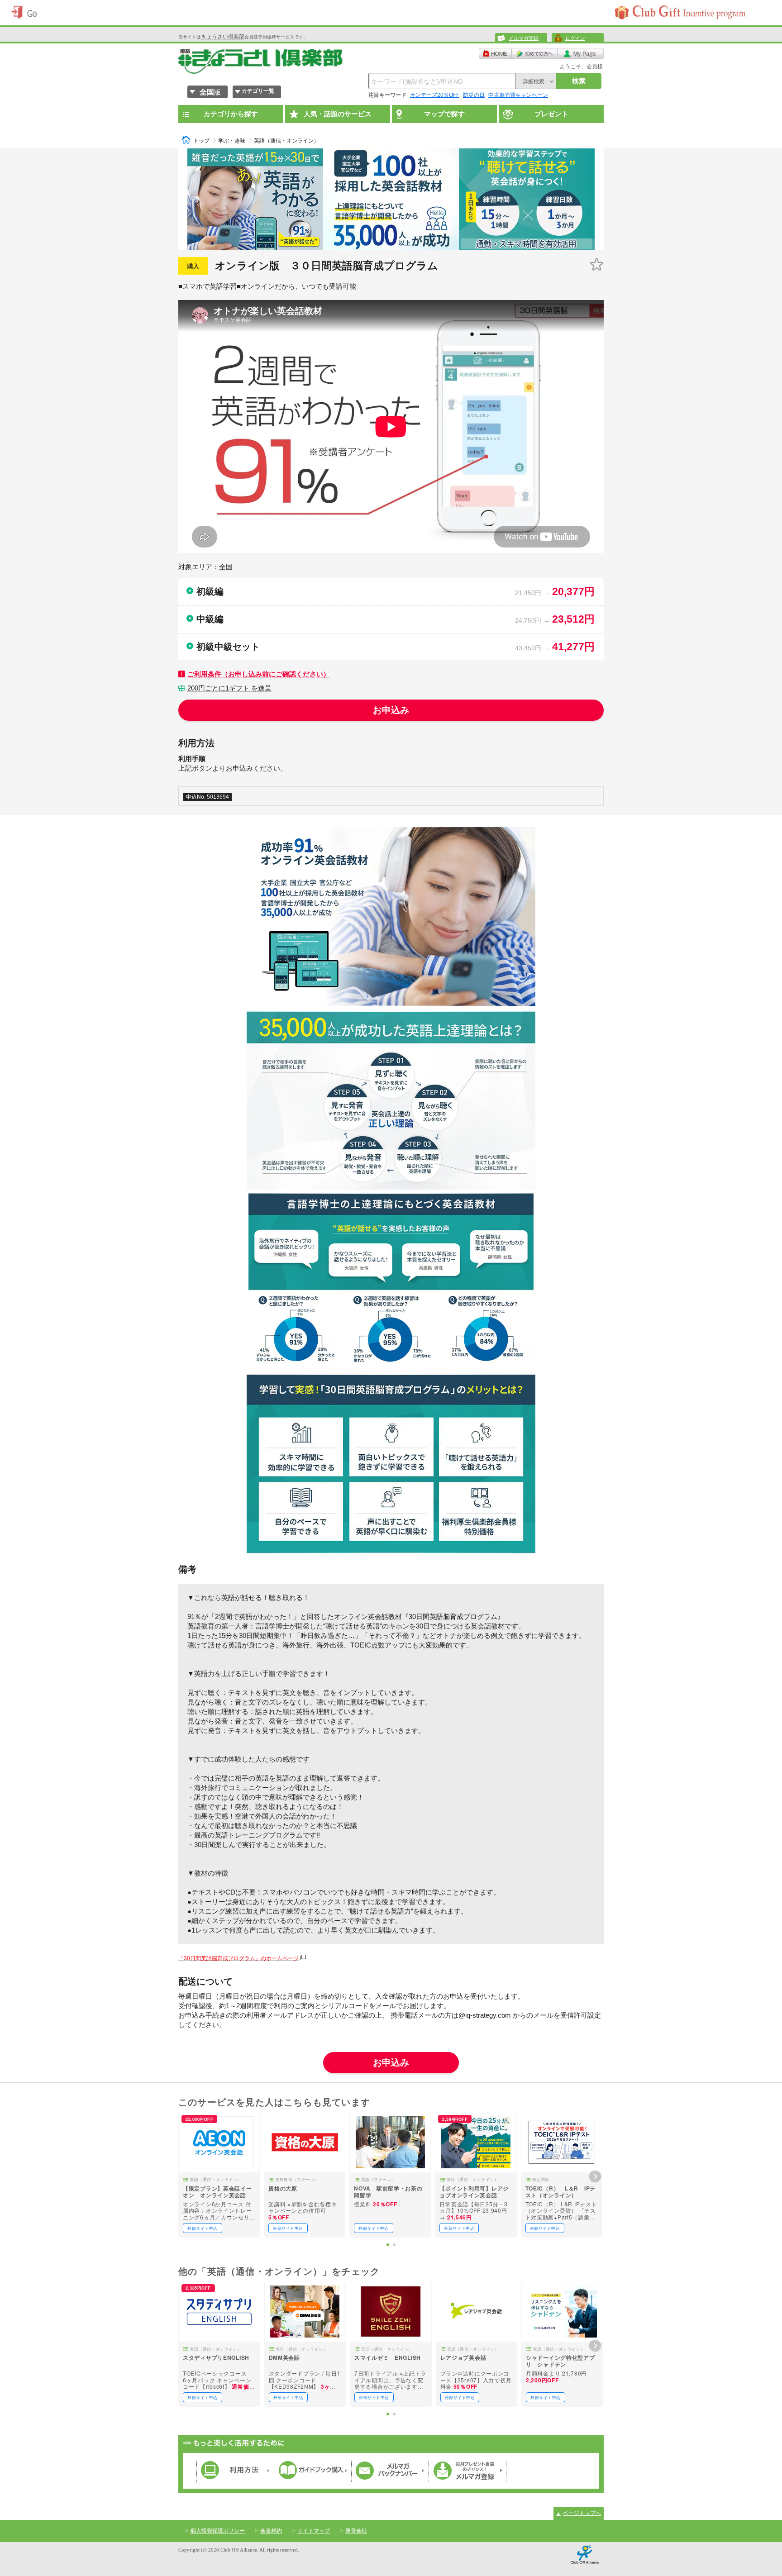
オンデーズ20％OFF (435, 95)
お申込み (391, 710)
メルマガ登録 (524, 38)
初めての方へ (535, 53)
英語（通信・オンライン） (286, 141)
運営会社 (356, 2531)
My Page (581, 53)
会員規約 (271, 2531)
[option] (219, 2175)
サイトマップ (314, 2531)
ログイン (575, 38)
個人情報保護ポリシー (218, 2531)
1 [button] (388, 2245)
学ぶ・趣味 (232, 141)
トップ (201, 141)
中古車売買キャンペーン (518, 95)
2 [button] (394, 2245)
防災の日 (474, 95)
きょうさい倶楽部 (223, 37)
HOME (495, 53)
